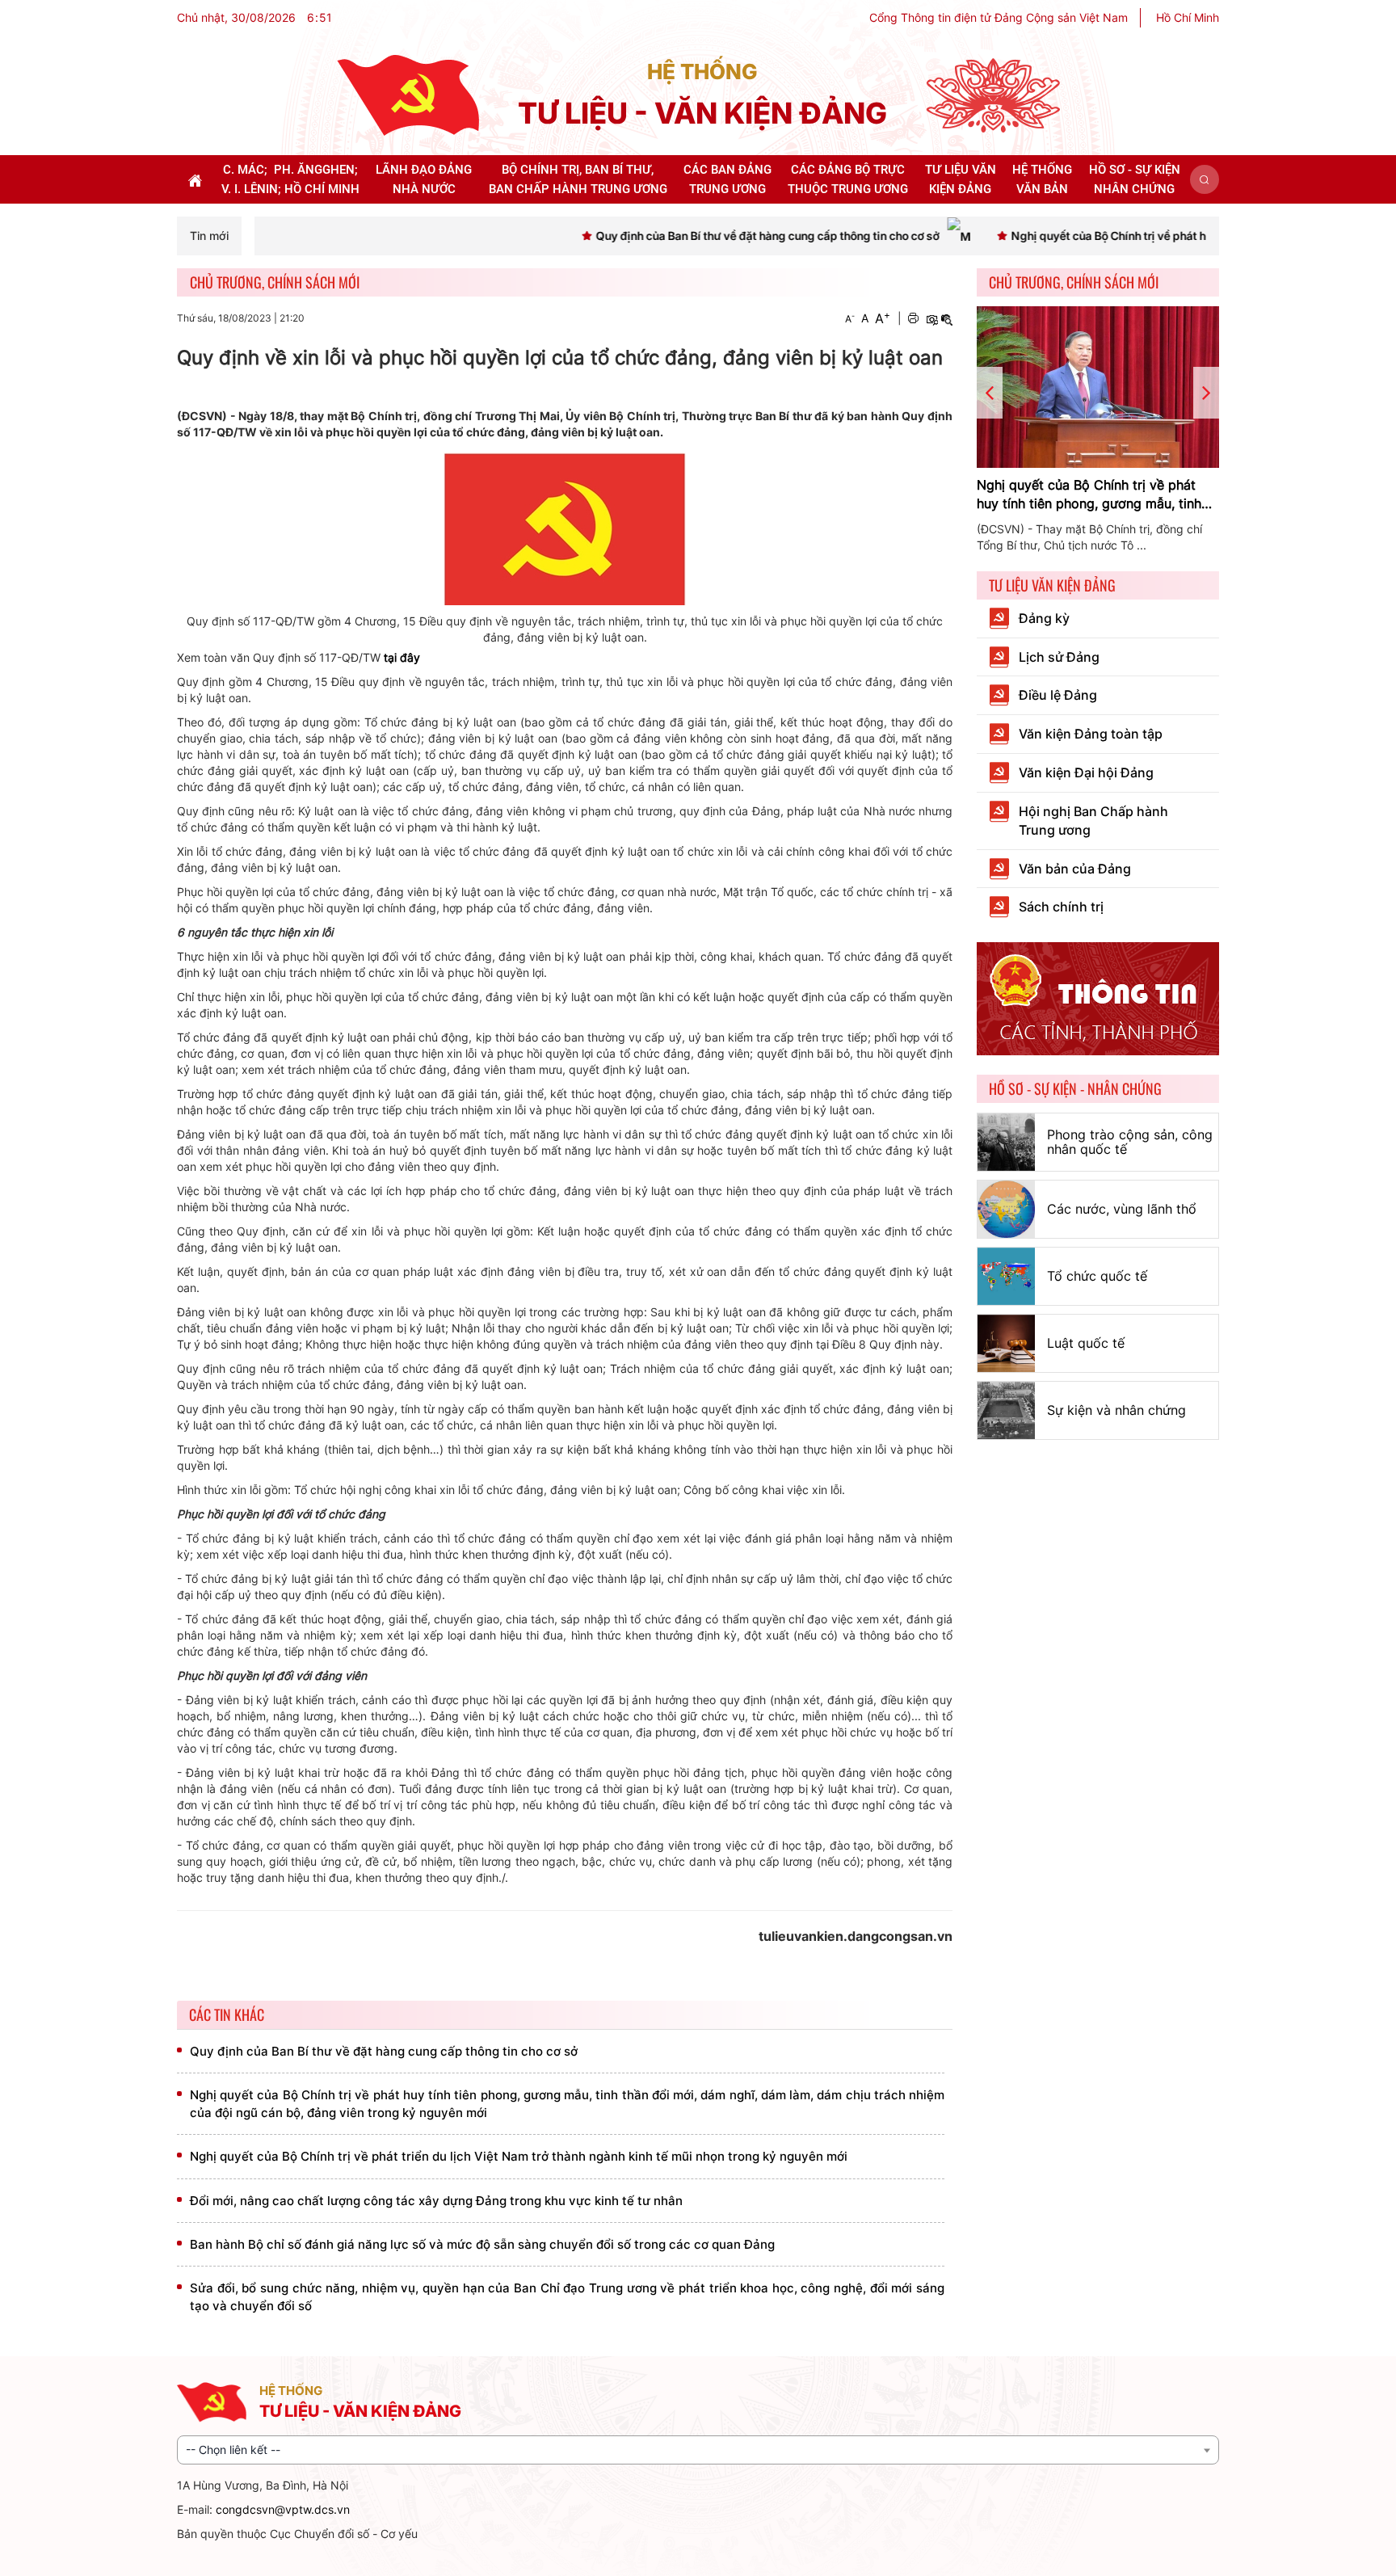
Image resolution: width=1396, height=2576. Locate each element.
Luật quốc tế (1086, 1343)
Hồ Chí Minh (1188, 17)
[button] (1205, 179)
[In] (913, 318)
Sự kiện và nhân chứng (1116, 1410)
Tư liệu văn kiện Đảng (1052, 585)
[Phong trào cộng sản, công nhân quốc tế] (1006, 1142)
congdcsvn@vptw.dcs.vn (283, 2509)
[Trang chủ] (408, 94)
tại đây (402, 657)
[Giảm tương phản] (947, 318)
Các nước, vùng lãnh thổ (1122, 1209)
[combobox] (698, 2450)
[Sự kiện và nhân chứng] (1006, 1410)
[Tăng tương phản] (931, 318)
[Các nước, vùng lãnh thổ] (1006, 1209)
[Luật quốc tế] (1006, 1343)
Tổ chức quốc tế (1097, 1276)
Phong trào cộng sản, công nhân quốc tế (1130, 1142)
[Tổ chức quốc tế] (1006, 1276)
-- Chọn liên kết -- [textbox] (233, 2450)
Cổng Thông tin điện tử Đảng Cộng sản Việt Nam (999, 17)
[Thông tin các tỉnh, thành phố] (1098, 998)
